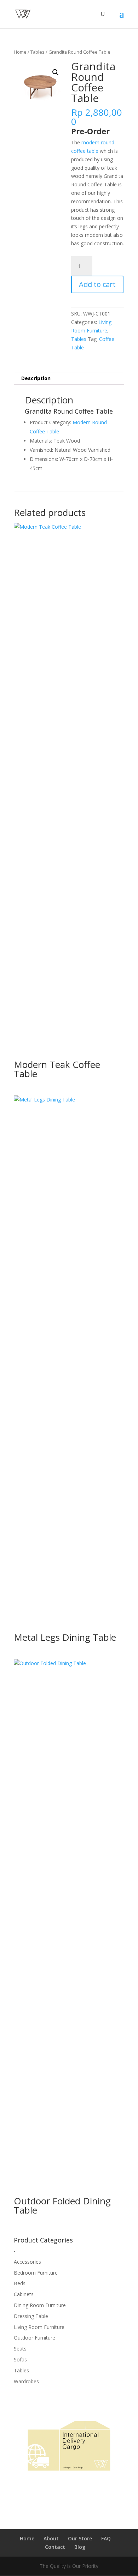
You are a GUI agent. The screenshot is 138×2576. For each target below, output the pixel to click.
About (51, 2538)
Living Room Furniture (39, 2327)
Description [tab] (36, 378)
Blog (80, 2547)
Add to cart (97, 284)
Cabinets (24, 2294)
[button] (56, 72)
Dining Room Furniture (40, 2305)
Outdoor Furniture (34, 2338)
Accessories (27, 2262)
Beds (20, 2283)
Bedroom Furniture (36, 2273)
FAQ (106, 2538)
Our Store (80, 2538)
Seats (20, 2349)
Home (20, 52)
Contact (55, 2547)
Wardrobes (26, 2381)
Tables (38, 52)
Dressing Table (31, 2316)
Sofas (20, 2359)
